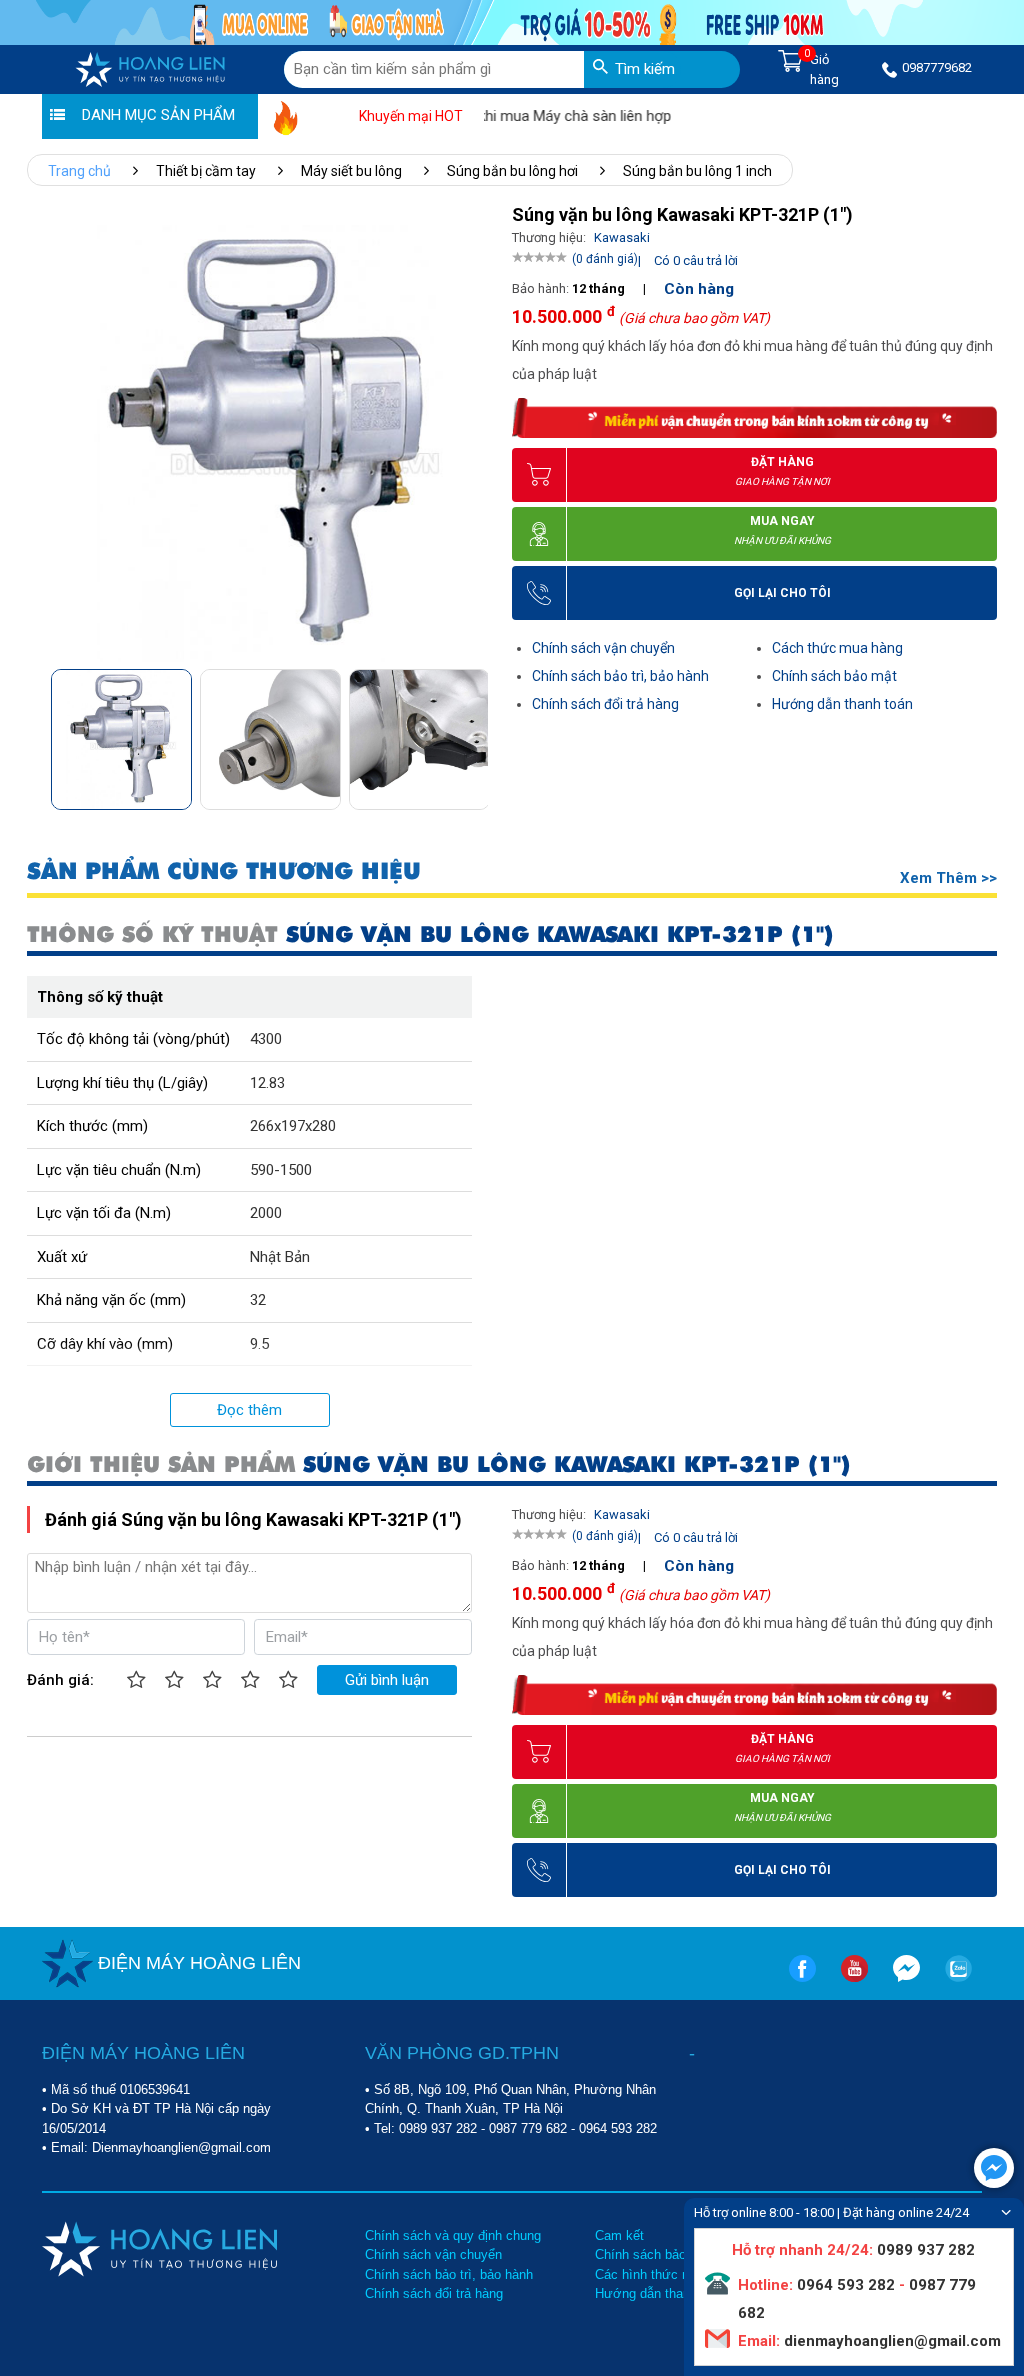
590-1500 (281, 1170)
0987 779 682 (528, 2128)
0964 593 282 (618, 2128)
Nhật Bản (280, 1257)
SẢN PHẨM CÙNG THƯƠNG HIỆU (224, 871)
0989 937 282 (438, 2128)
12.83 (267, 1083)
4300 (266, 1039)
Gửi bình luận (387, 1680)
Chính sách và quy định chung (453, 2235)
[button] (471, 732)
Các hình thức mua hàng (667, 2274)
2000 (266, 1213)
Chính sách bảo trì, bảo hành (620, 676)
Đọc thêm (249, 1410)
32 (258, 1300)
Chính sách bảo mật (834, 676)
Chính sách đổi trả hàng (605, 704)
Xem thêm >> (948, 878)
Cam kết (619, 2235)
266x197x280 (293, 1126)
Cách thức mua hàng (837, 648)
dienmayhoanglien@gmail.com (890, 2341)
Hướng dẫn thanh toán (842, 704)
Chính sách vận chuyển (603, 648)
